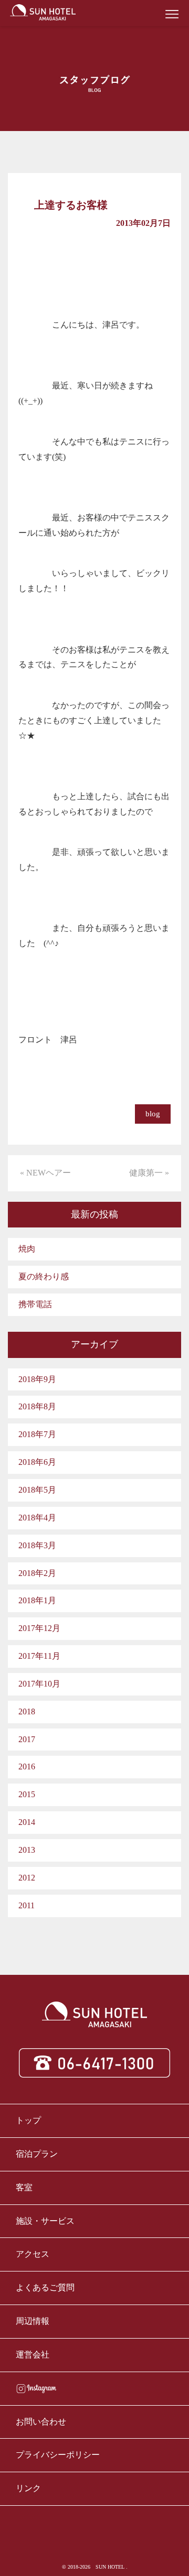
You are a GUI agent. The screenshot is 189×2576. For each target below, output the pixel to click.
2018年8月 (37, 1406)
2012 (27, 1878)
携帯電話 (35, 1304)
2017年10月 (39, 1684)
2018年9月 (37, 1379)
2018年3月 (37, 1545)
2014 (27, 1822)
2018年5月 (37, 1490)
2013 (27, 1850)
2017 (27, 1739)
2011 (27, 1905)
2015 (27, 1794)
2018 (27, 1711)
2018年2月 (37, 1573)
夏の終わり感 (44, 1276)
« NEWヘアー (45, 1173)
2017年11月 (39, 1656)
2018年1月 (37, 1600)
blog (153, 1114)
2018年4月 (37, 1518)
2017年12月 (39, 1628)
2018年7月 (37, 1434)
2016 (27, 1767)
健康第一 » (149, 1173)
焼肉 (27, 1249)
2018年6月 (37, 1462)
